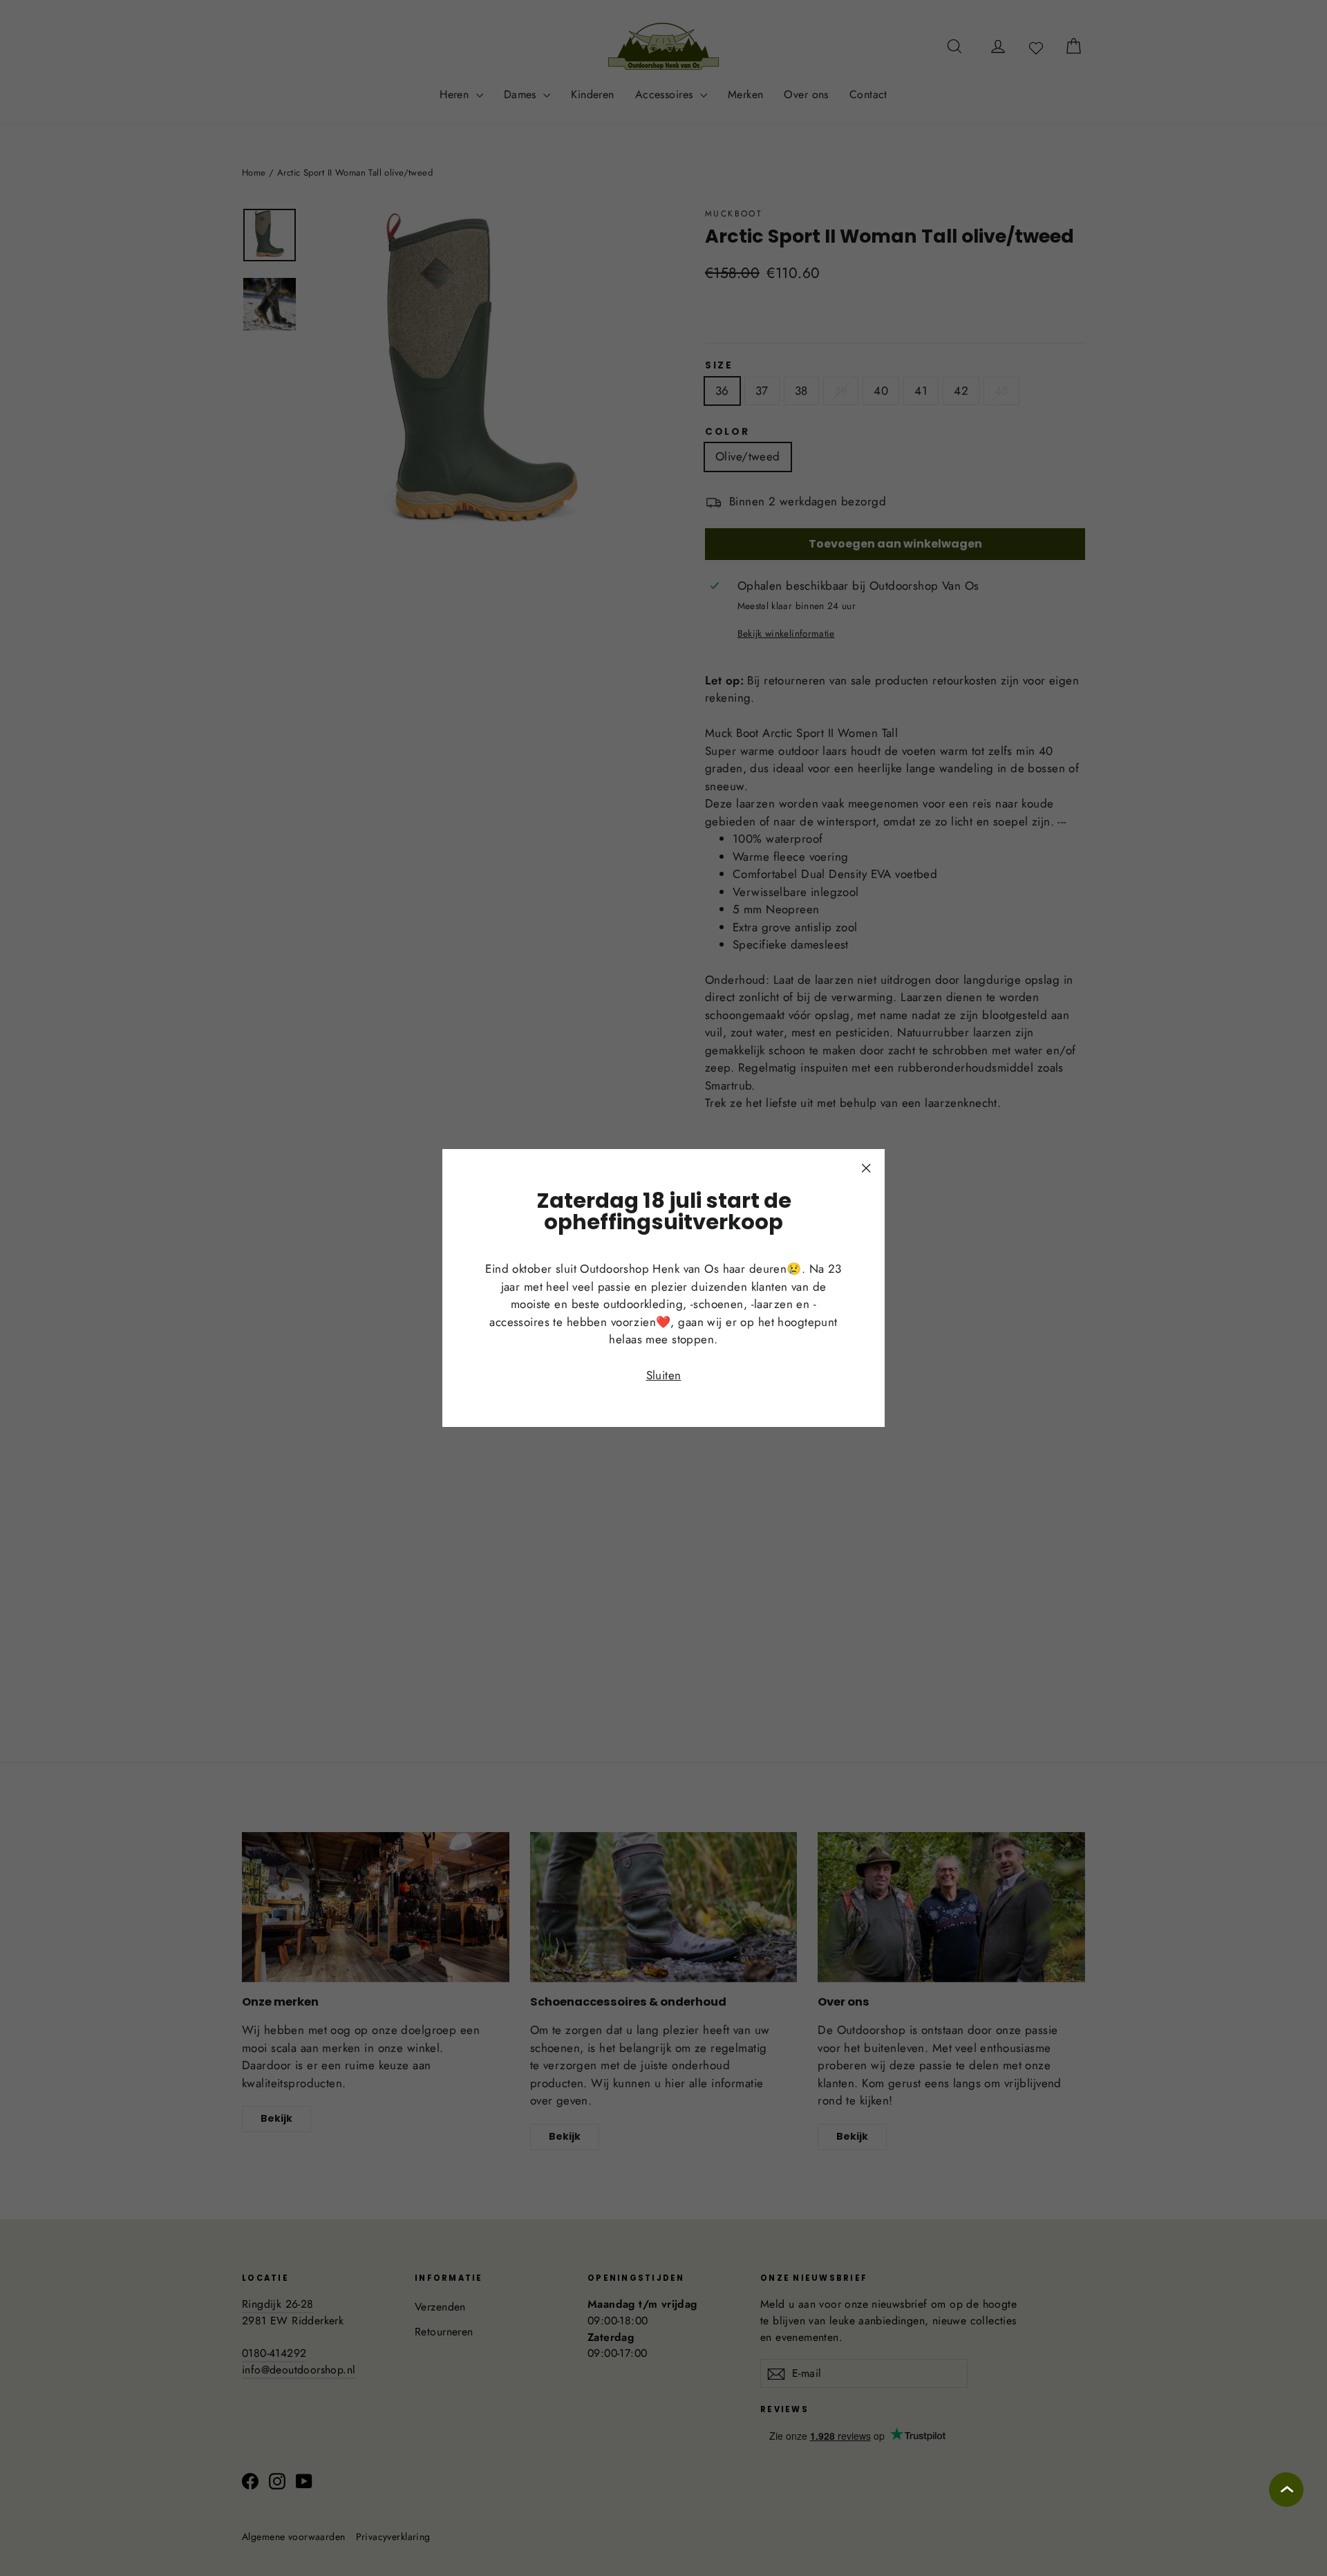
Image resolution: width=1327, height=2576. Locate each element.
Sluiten (664, 1375)
